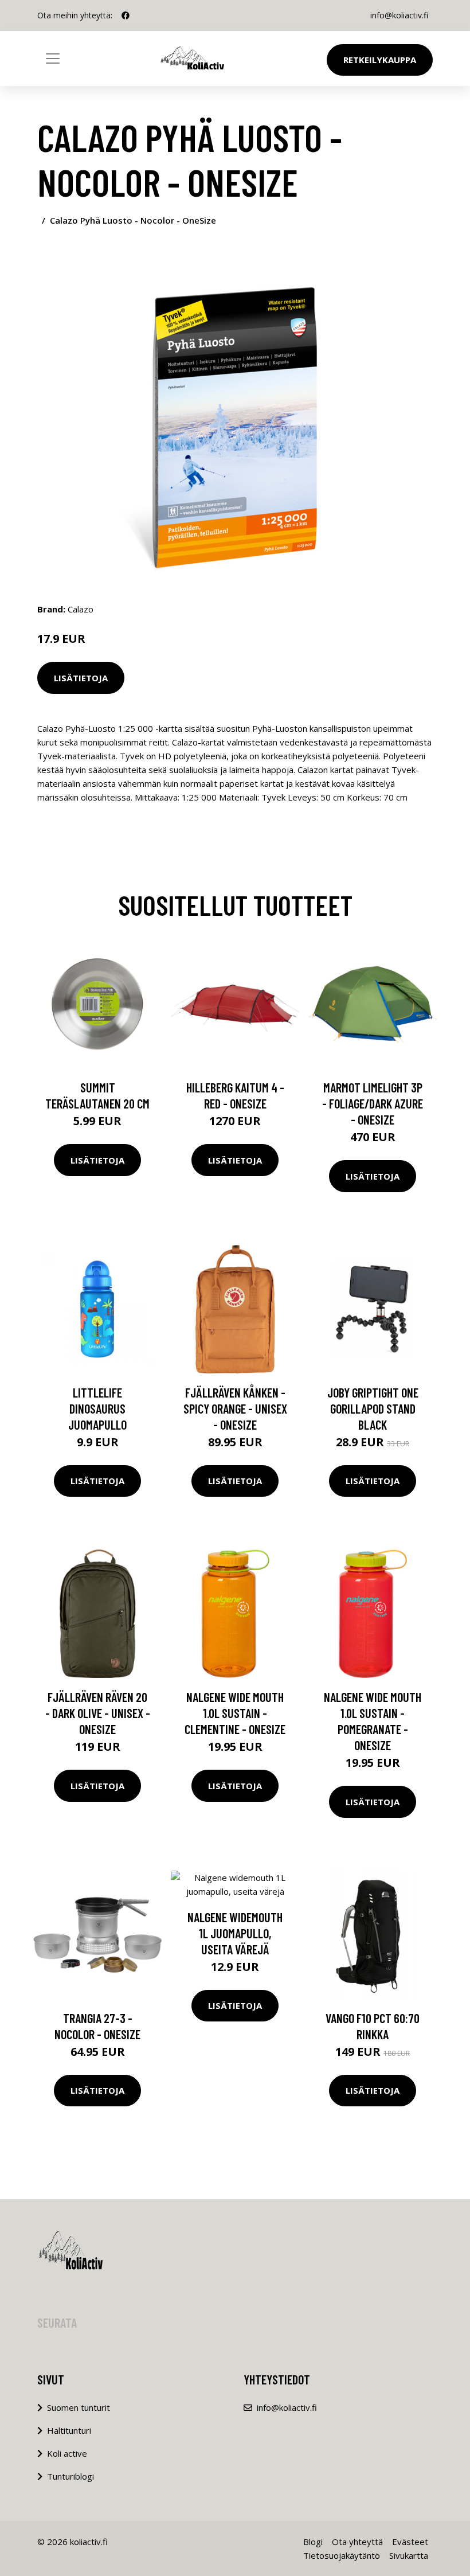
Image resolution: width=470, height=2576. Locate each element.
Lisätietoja (81, 678)
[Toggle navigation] (53, 58)
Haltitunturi (69, 2430)
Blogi (313, 2542)
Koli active (67, 2453)
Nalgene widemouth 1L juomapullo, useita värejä (235, 1933)
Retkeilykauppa (380, 60)
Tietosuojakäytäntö (342, 2555)
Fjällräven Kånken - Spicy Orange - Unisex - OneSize (235, 1408)
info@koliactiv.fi (399, 15)
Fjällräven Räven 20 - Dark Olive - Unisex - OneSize (98, 1713)
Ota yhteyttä (357, 2542)
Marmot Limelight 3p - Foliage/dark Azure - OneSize (373, 1103)
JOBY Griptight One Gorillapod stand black (373, 1408)
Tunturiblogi (70, 2476)
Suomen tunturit (79, 2407)
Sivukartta (409, 2555)
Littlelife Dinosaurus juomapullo (97, 1408)
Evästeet (410, 2542)
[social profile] (126, 15)
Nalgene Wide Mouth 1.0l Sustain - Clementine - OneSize (235, 1713)
